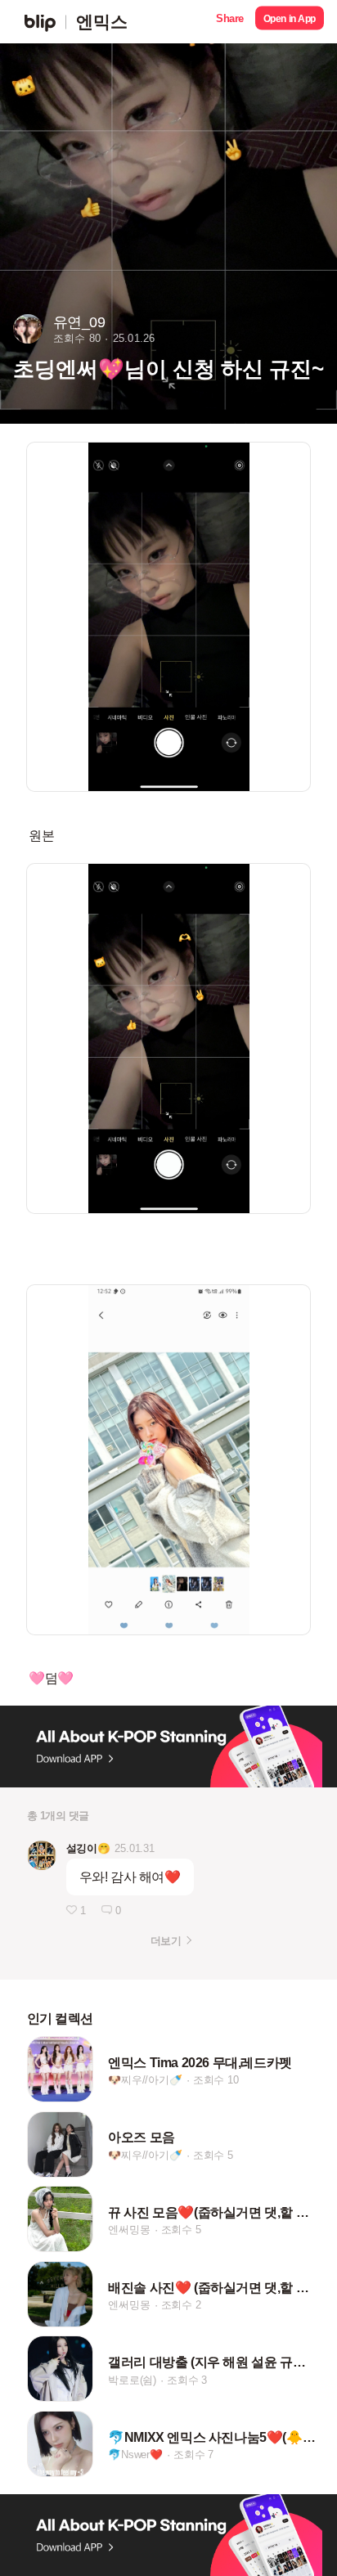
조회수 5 (213, 2155)
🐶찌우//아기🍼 (145, 2080)
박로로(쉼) (132, 2380)
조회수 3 (187, 2380)
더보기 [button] (166, 1941)
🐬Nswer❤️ (135, 2455)
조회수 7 (193, 2455)
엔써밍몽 (129, 2230)
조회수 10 (216, 2080)
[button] (230, 22)
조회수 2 (181, 2305)
